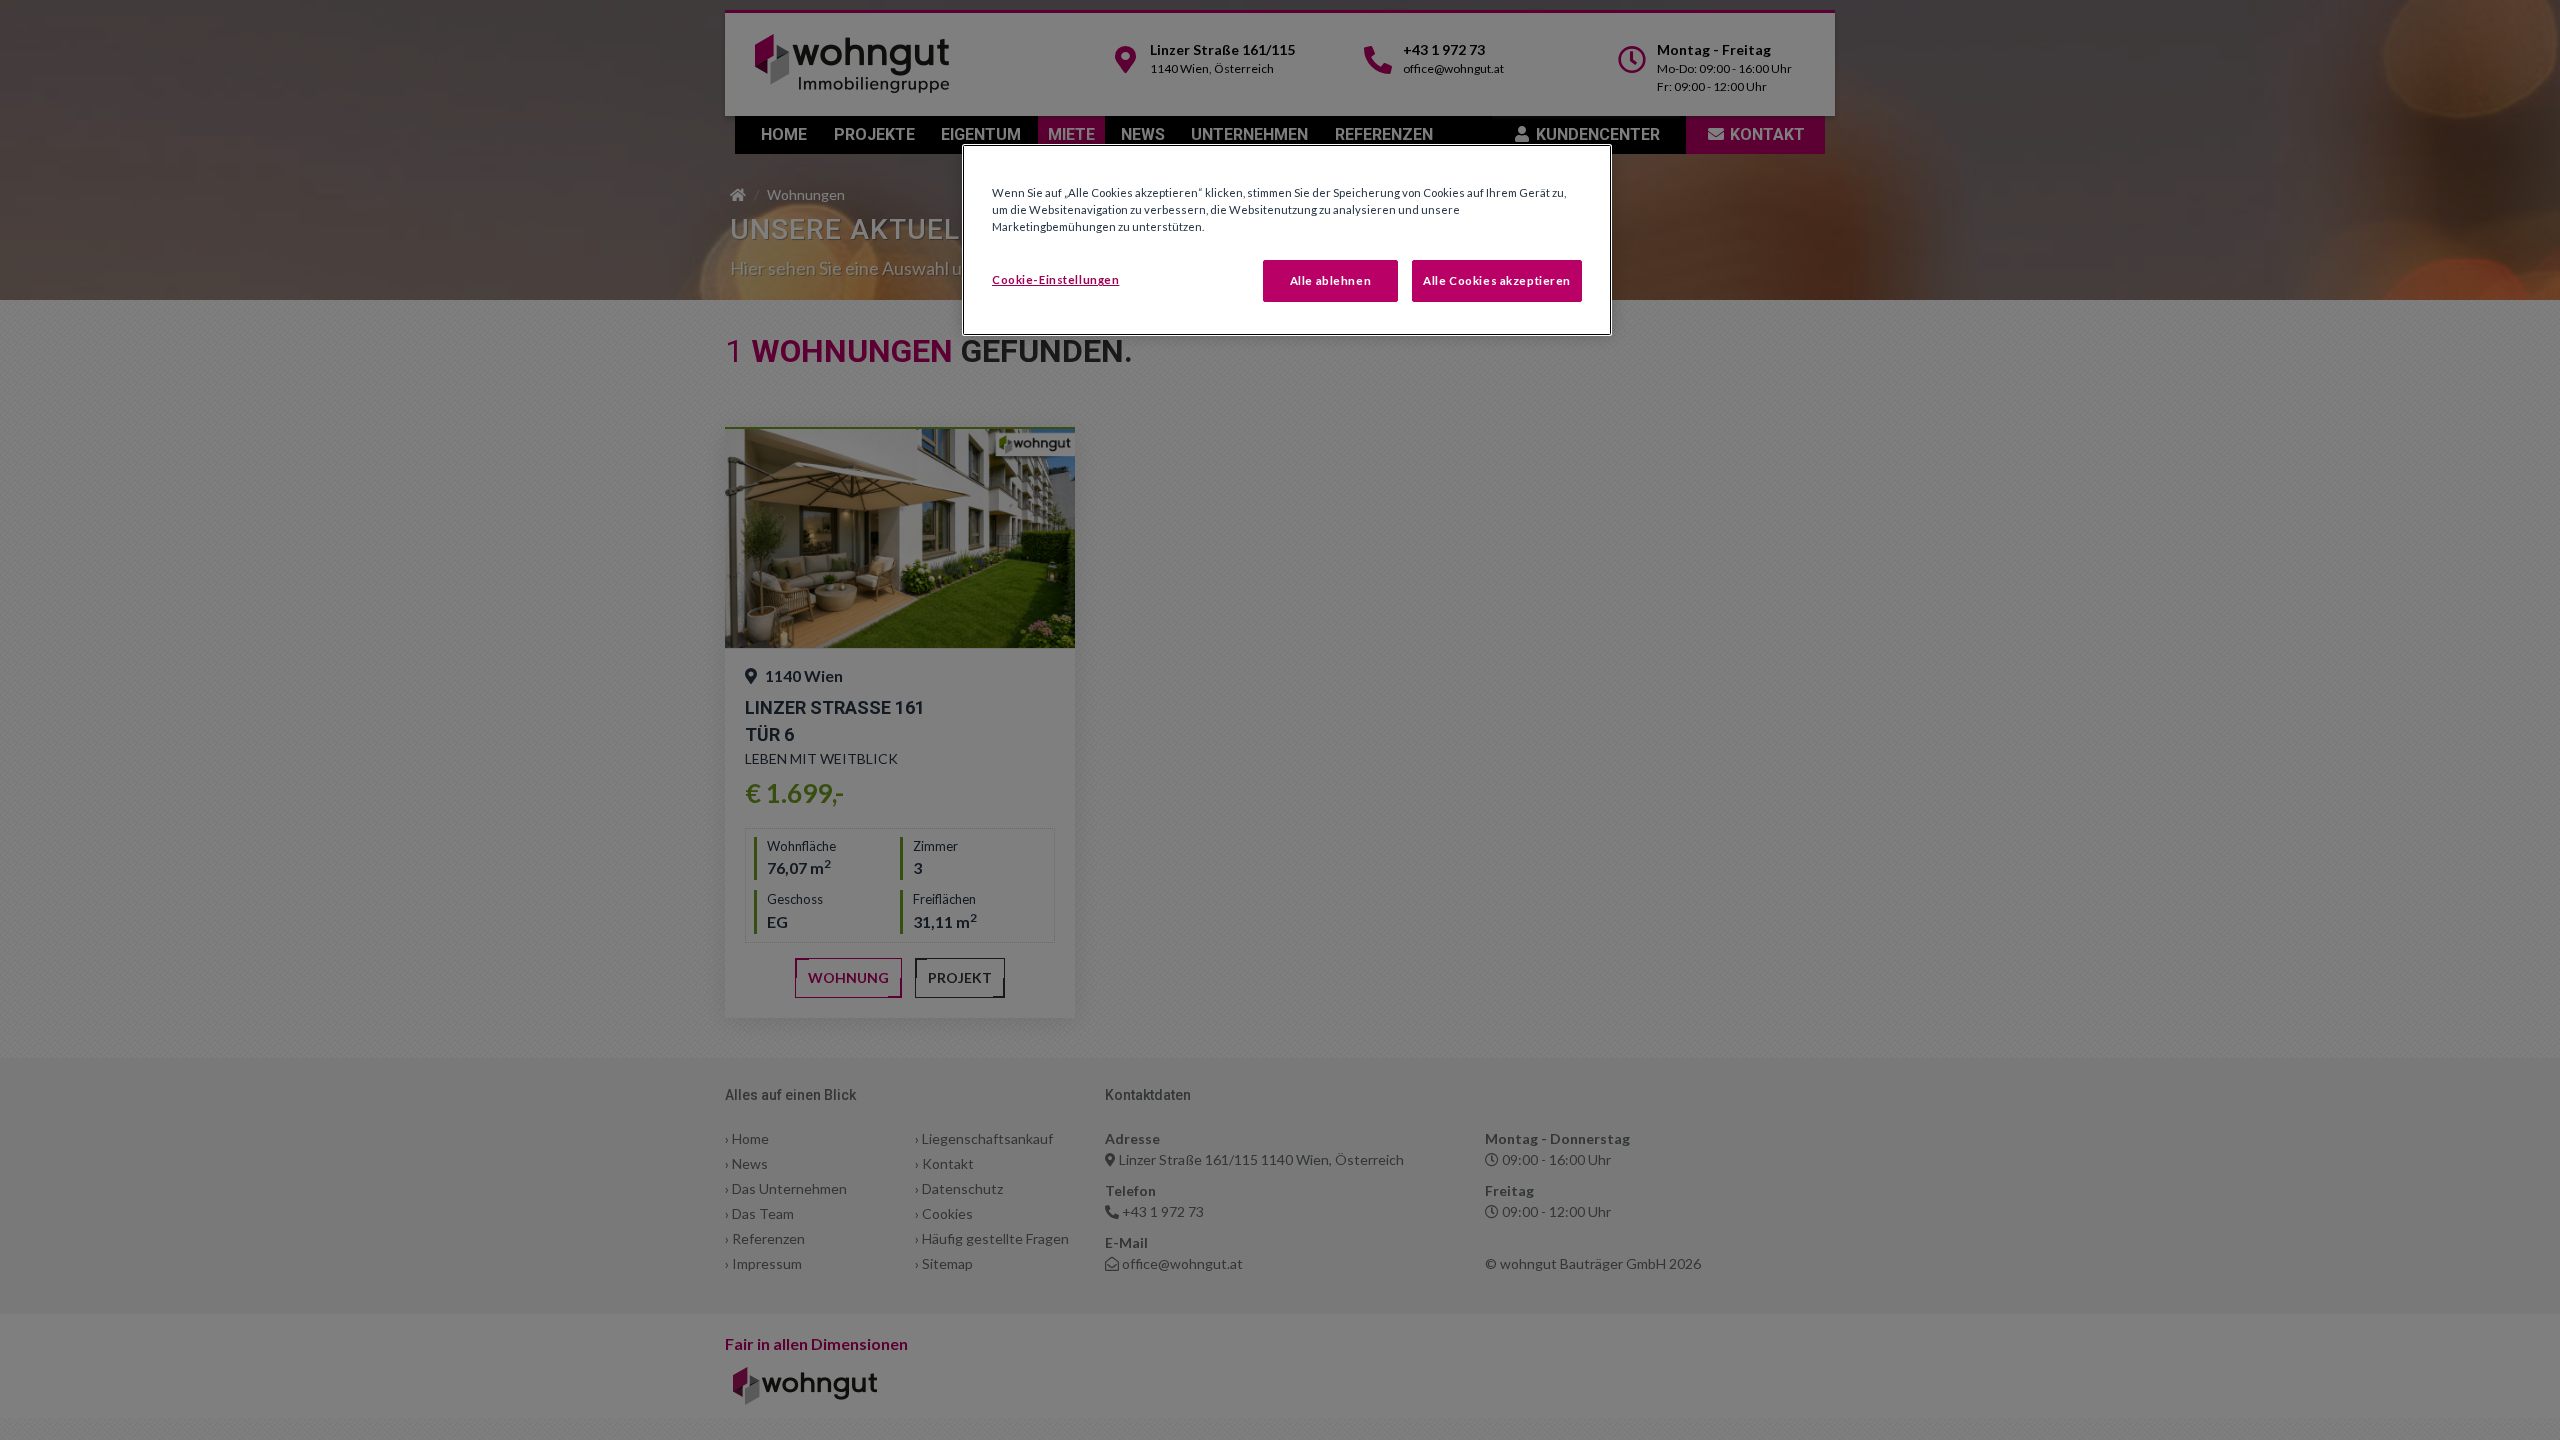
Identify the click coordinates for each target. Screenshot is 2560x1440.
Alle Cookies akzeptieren (1497, 280)
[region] (1287, 240)
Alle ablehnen (1330, 280)
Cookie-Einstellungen (1055, 279)
